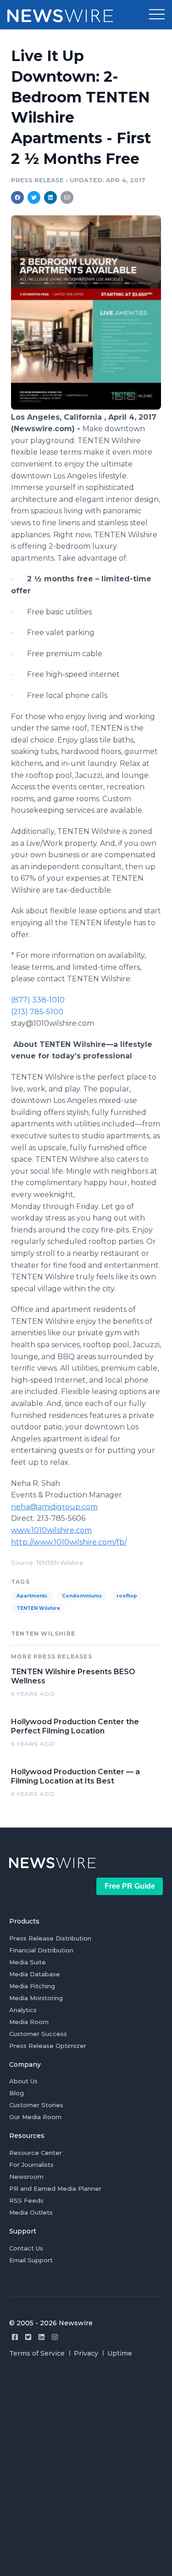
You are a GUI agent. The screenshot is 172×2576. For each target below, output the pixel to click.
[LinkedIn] (42, 2337)
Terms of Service (37, 2353)
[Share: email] (67, 197)
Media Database (35, 1974)
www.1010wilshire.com (51, 1530)
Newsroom (26, 2177)
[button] (157, 15)
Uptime (120, 2353)
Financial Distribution (41, 1950)
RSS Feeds (26, 2200)
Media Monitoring (36, 1998)
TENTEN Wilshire (38, 1608)
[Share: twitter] (34, 197)
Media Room (29, 2022)
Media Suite (28, 1962)
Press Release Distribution (50, 1938)
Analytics (23, 2010)
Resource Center (36, 2153)
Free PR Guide (130, 1886)
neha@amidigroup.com (54, 1507)
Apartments (32, 1596)
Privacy (86, 2353)
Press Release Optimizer (48, 2046)
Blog (17, 2093)
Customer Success (38, 2034)
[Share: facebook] (17, 197)
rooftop (127, 1596)
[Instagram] (55, 2337)
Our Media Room (35, 2117)
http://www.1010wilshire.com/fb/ (69, 1542)
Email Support (31, 2260)
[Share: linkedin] (51, 197)
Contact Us (26, 2248)
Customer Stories (36, 2105)
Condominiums (82, 1596)
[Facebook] (15, 2337)
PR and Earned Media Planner (55, 2188)
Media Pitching (32, 1986)
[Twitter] (28, 2337)
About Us (23, 2081)
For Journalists (31, 2165)
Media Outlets (31, 2212)
